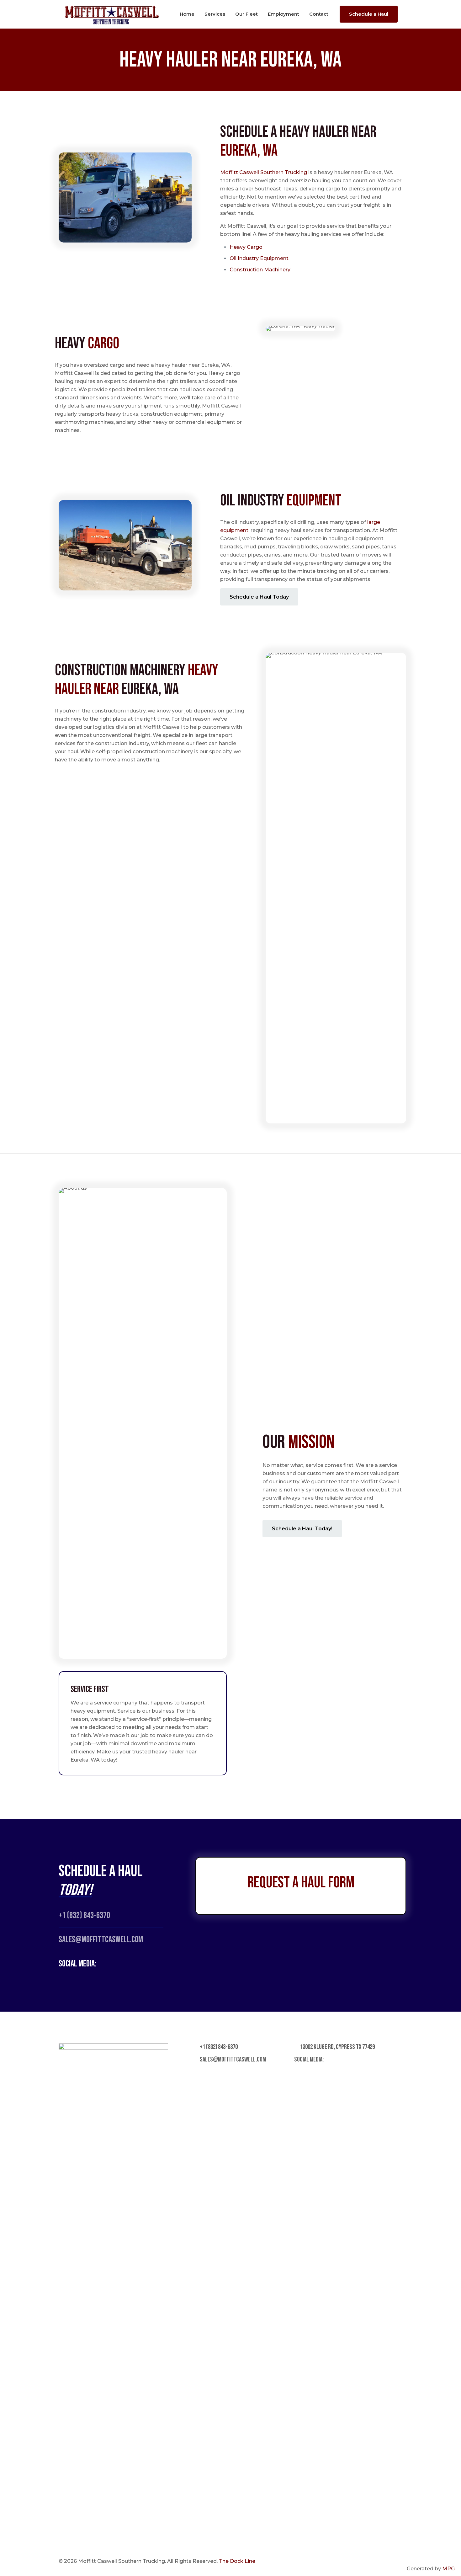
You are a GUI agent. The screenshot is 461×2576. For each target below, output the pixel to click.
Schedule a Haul (369, 14)
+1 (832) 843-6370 (84, 1915)
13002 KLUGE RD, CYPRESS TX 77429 (337, 2047)
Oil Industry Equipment (259, 258)
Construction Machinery (260, 270)
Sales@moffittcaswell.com (101, 1940)
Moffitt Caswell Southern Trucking (264, 172)
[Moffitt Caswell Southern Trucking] (112, 14)
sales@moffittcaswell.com (232, 2059)
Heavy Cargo (246, 247)
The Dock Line (237, 2561)
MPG (448, 2569)
